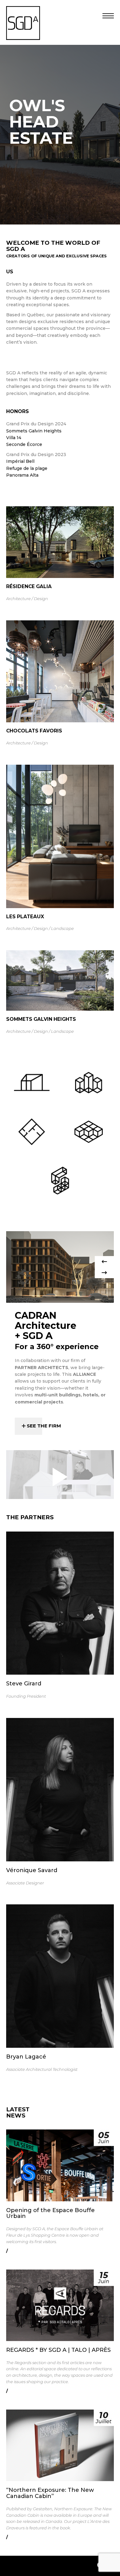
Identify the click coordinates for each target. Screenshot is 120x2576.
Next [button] (104, 1273)
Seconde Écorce (24, 444)
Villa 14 (14, 438)
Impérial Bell (20, 461)
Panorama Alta (22, 475)
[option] (60, 1267)
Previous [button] (104, 1262)
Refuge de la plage (27, 468)
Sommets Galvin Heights (34, 431)
